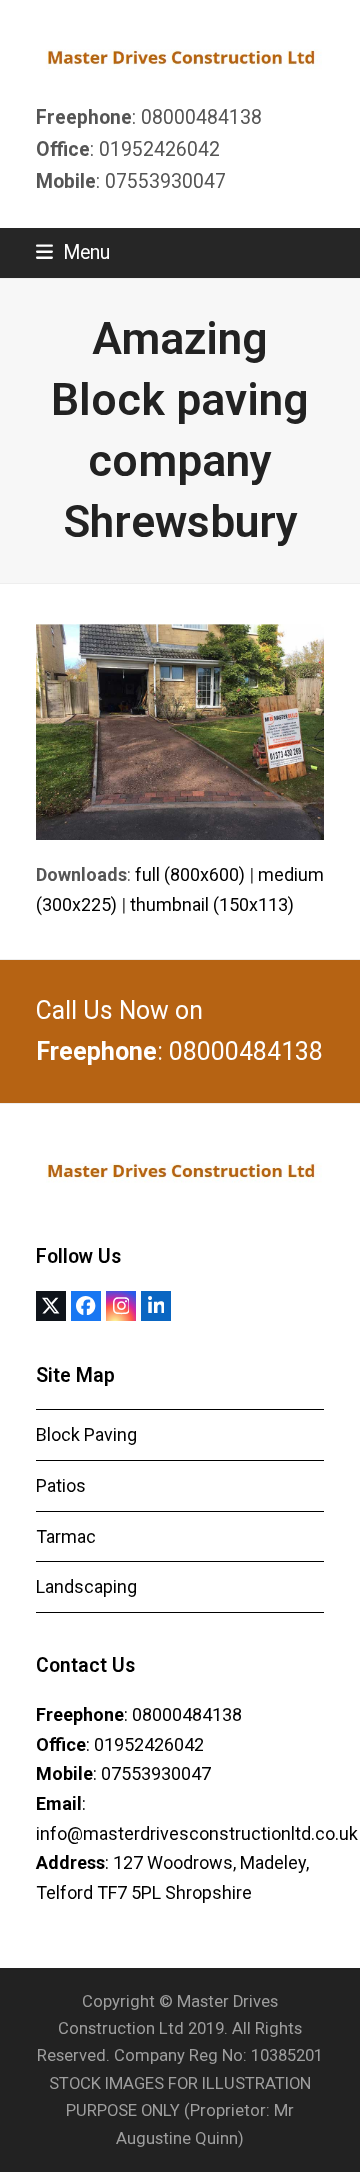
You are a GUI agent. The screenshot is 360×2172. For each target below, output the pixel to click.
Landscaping (86, 1586)
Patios (61, 1485)
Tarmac (66, 1536)
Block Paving (86, 1434)
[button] (73, 252)
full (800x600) (190, 874)
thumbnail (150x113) (212, 904)
